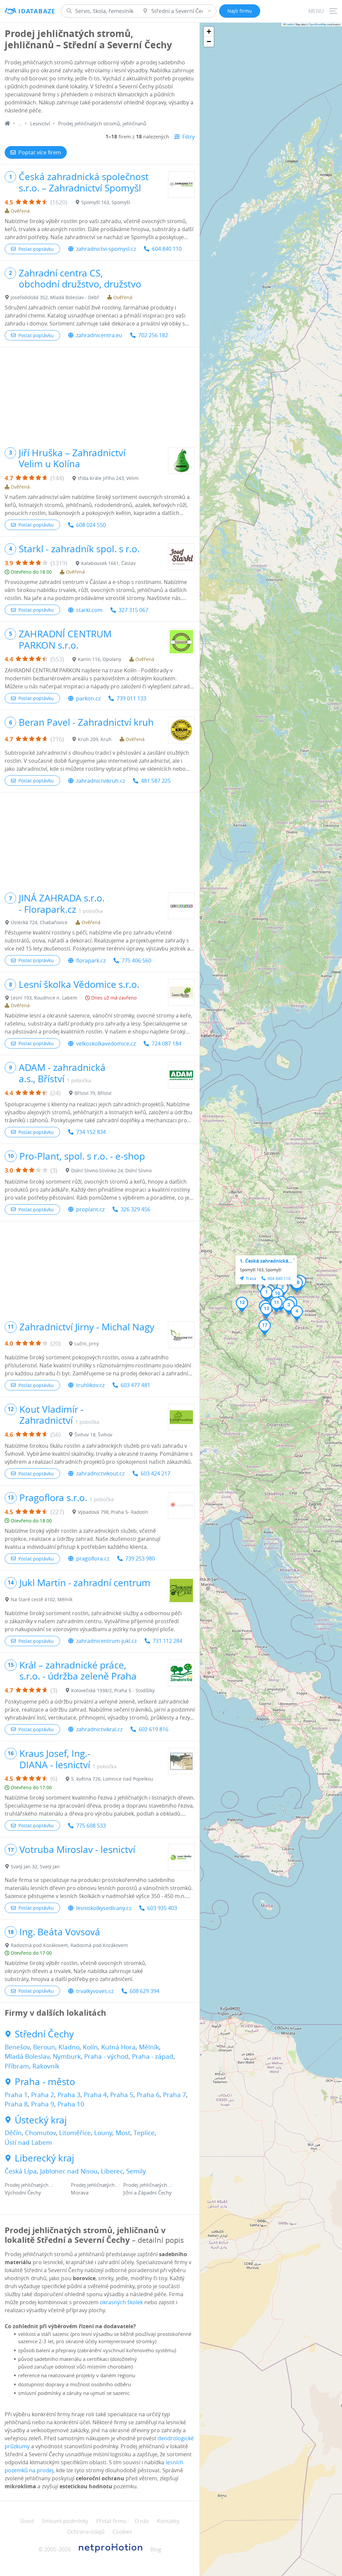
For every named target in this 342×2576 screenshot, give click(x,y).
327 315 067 (133, 610)
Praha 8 (16, 2104)
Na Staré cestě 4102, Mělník (42, 1599)
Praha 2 (43, 2095)
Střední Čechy (44, 2034)
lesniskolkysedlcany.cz (104, 1908)
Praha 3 (69, 2095)
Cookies (122, 2532)
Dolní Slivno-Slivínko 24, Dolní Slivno (111, 1170)
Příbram (17, 2066)
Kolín (90, 2047)
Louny (103, 2133)
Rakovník (46, 2066)
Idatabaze (37, 11)
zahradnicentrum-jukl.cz (106, 1641)
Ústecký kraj (41, 2120)
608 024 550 (91, 525)
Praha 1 (16, 2095)
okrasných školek (121, 2302)
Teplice (144, 2133)
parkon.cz (88, 698)
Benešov (17, 2047)
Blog (156, 2549)
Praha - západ (153, 2056)
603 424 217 (155, 1473)
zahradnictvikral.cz (99, 1729)
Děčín (13, 2133)
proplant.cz (90, 1209)
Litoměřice (75, 2133)
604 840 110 (167, 249)
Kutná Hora (118, 2047)
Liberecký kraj (44, 2158)
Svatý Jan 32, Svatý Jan (35, 1866)
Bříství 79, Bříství (93, 1093)
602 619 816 (153, 1729)
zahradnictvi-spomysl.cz (106, 249)
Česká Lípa (21, 2171)
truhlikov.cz (90, 1385)
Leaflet (290, 24)
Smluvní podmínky (65, 2521)
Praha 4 (95, 2095)
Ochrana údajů (86, 2532)
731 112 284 (167, 1641)
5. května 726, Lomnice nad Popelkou (112, 1779)
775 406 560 (136, 960)
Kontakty (168, 2521)
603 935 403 (162, 1908)
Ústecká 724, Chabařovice (39, 922)
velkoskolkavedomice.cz (106, 1044)
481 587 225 (156, 781)
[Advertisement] (100, 394)
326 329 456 (135, 1209)
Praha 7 (175, 2095)
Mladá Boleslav (27, 2056)
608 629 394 (144, 1991)
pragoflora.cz (93, 1558)
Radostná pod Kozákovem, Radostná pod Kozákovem (69, 1945)
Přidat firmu (111, 2521)
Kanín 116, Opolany (100, 659)
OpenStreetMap (318, 24)
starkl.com (89, 610)
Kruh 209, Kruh (95, 739)
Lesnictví (40, 123)
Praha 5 (122, 2095)
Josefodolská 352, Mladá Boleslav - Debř (55, 297)
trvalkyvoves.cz (95, 1991)
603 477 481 (135, 1385)
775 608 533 (91, 1826)
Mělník (149, 2047)
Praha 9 (43, 2104)
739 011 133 (131, 698)
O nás (142, 2521)
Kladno (69, 2047)
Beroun (44, 2047)
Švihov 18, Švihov (93, 1435)
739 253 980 (140, 1558)
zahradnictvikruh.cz (101, 781)
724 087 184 (166, 1044)
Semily (136, 2171)
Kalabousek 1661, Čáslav (108, 563)
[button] (266, 1294)
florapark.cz (91, 960)
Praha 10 (71, 2104)
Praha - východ (106, 2056)
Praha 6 (148, 2095)
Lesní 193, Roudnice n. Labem (44, 998)
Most (123, 2133)
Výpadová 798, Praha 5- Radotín (113, 1512)
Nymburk (67, 2056)
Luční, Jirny (87, 1344)
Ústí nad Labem (28, 2142)
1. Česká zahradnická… (266, 1261)
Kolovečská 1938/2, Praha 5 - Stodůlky (113, 1690)
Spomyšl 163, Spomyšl (106, 202)
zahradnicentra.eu (99, 335)
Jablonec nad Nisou (69, 2171)
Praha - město (45, 2082)
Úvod (27, 2521)
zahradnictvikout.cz (100, 1473)
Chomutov (40, 2133)
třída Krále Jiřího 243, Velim (108, 478)
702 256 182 (153, 335)
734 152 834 (91, 1132)
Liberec (112, 2171)
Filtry (189, 137)
